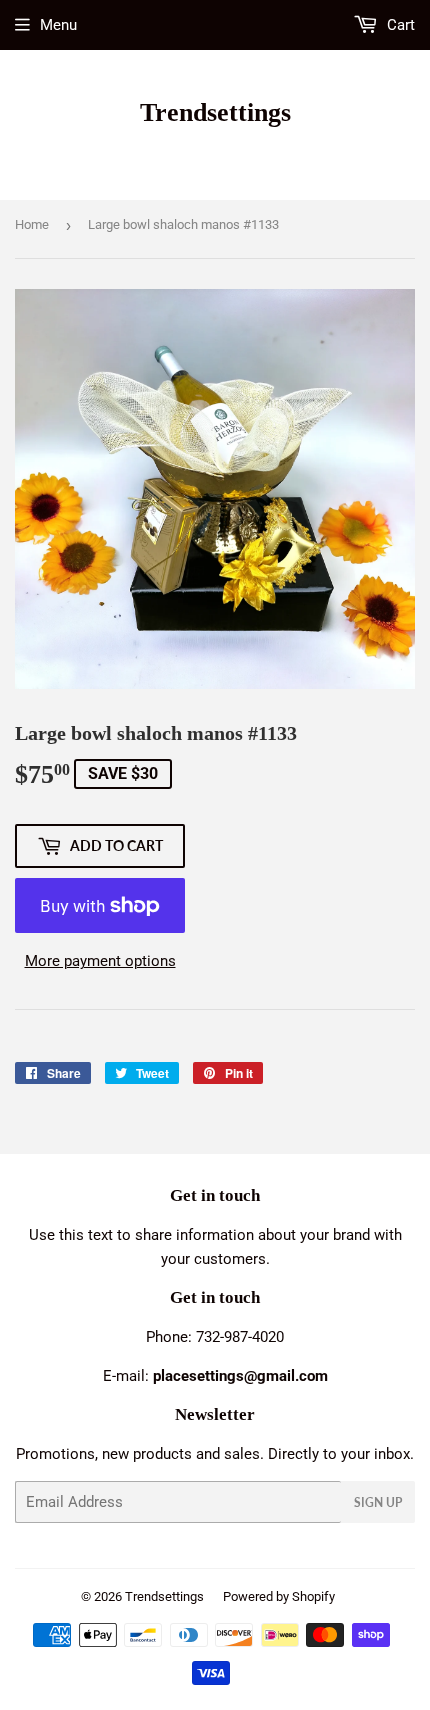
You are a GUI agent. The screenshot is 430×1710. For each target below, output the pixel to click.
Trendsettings (215, 112)
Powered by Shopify (279, 1596)
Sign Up (378, 1502)
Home (32, 224)
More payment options (100, 961)
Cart (399, 25)
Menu (58, 25)
